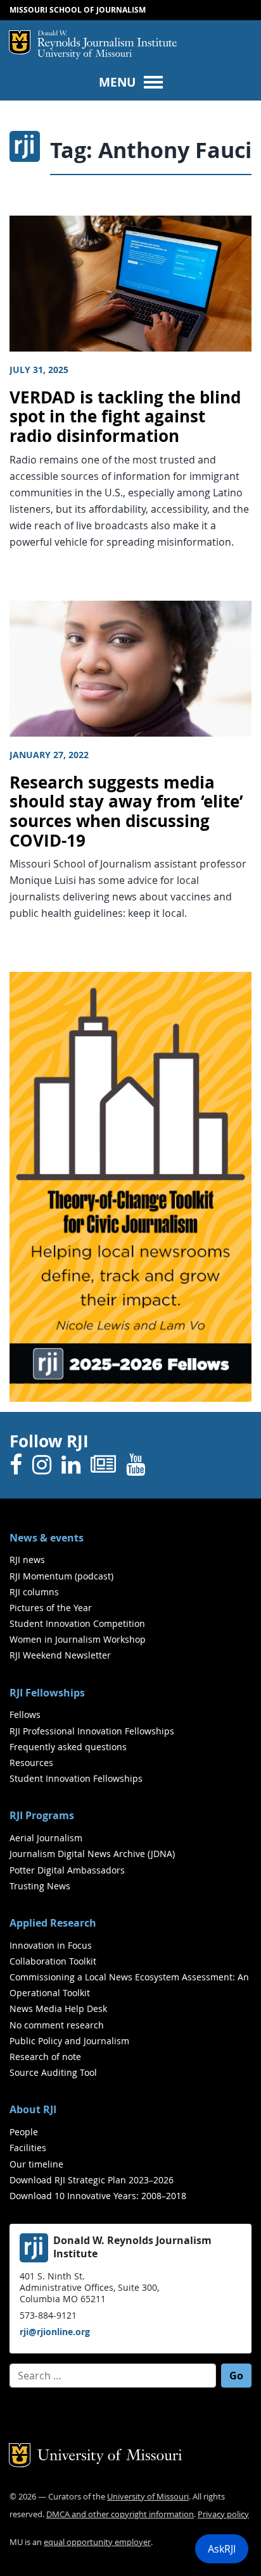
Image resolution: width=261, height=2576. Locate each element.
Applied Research (53, 1923)
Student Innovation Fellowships (76, 1778)
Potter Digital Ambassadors (67, 1870)
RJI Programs (42, 1815)
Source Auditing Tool (53, 2072)
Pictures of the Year (51, 1608)
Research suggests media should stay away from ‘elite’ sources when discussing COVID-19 (126, 812)
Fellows (25, 1714)
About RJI (33, 2109)
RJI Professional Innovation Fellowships (92, 1731)
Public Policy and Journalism (69, 2041)
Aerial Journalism (46, 1838)
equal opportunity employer (97, 2542)
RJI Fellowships (47, 1693)
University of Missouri (85, 55)
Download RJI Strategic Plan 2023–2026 (92, 2180)
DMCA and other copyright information (120, 2514)
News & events (47, 1538)
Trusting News (40, 1886)
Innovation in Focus (51, 1945)
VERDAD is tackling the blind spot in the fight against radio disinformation (125, 417)
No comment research (57, 2025)
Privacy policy (223, 2514)
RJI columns (34, 1592)
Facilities (28, 2148)
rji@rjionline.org (55, 2332)
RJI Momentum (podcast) (61, 1576)
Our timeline (36, 2164)
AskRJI (222, 2549)
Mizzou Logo (20, 42)
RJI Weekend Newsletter (60, 1655)
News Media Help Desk (58, 2009)
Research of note (45, 2057)
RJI (107, 40)
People (24, 2132)
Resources (31, 1763)
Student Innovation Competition (77, 1623)
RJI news (27, 1560)
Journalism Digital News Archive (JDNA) (92, 1854)
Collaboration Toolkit (53, 1961)
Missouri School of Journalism (78, 10)
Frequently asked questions (68, 1747)
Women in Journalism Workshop (78, 1639)
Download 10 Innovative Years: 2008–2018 (98, 2196)
